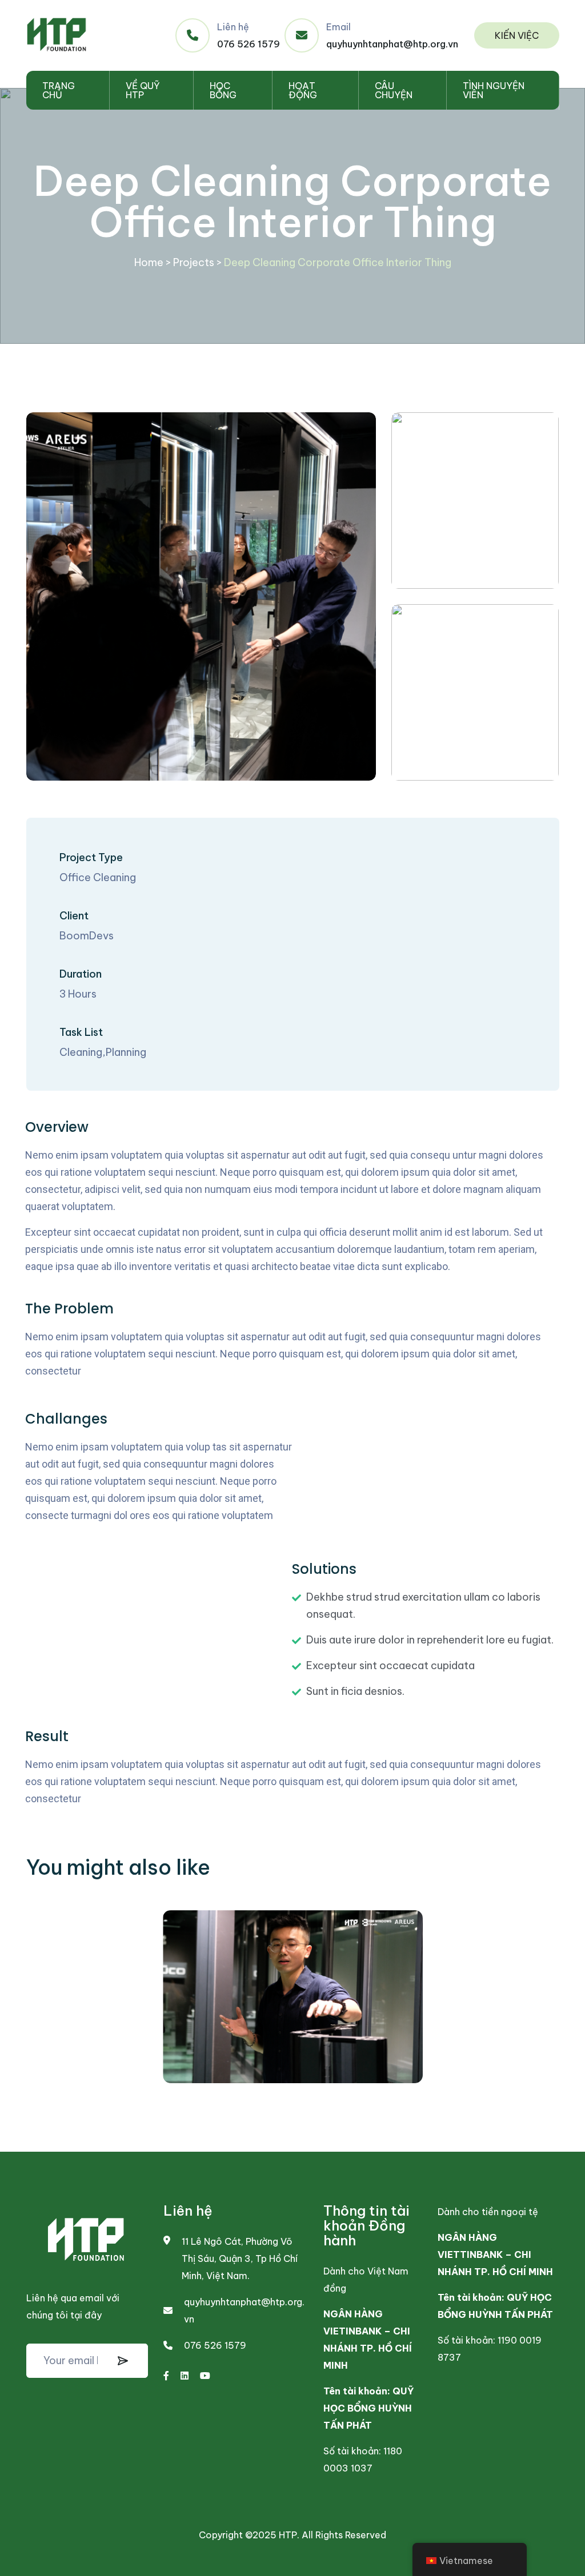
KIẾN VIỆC (517, 35)
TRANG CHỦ (59, 90)
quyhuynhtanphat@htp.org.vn (392, 44)
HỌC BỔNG (223, 90)
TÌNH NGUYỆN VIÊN (494, 90)
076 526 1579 (249, 44)
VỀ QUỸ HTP (143, 90)
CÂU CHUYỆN (394, 90)
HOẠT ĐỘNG (303, 90)
